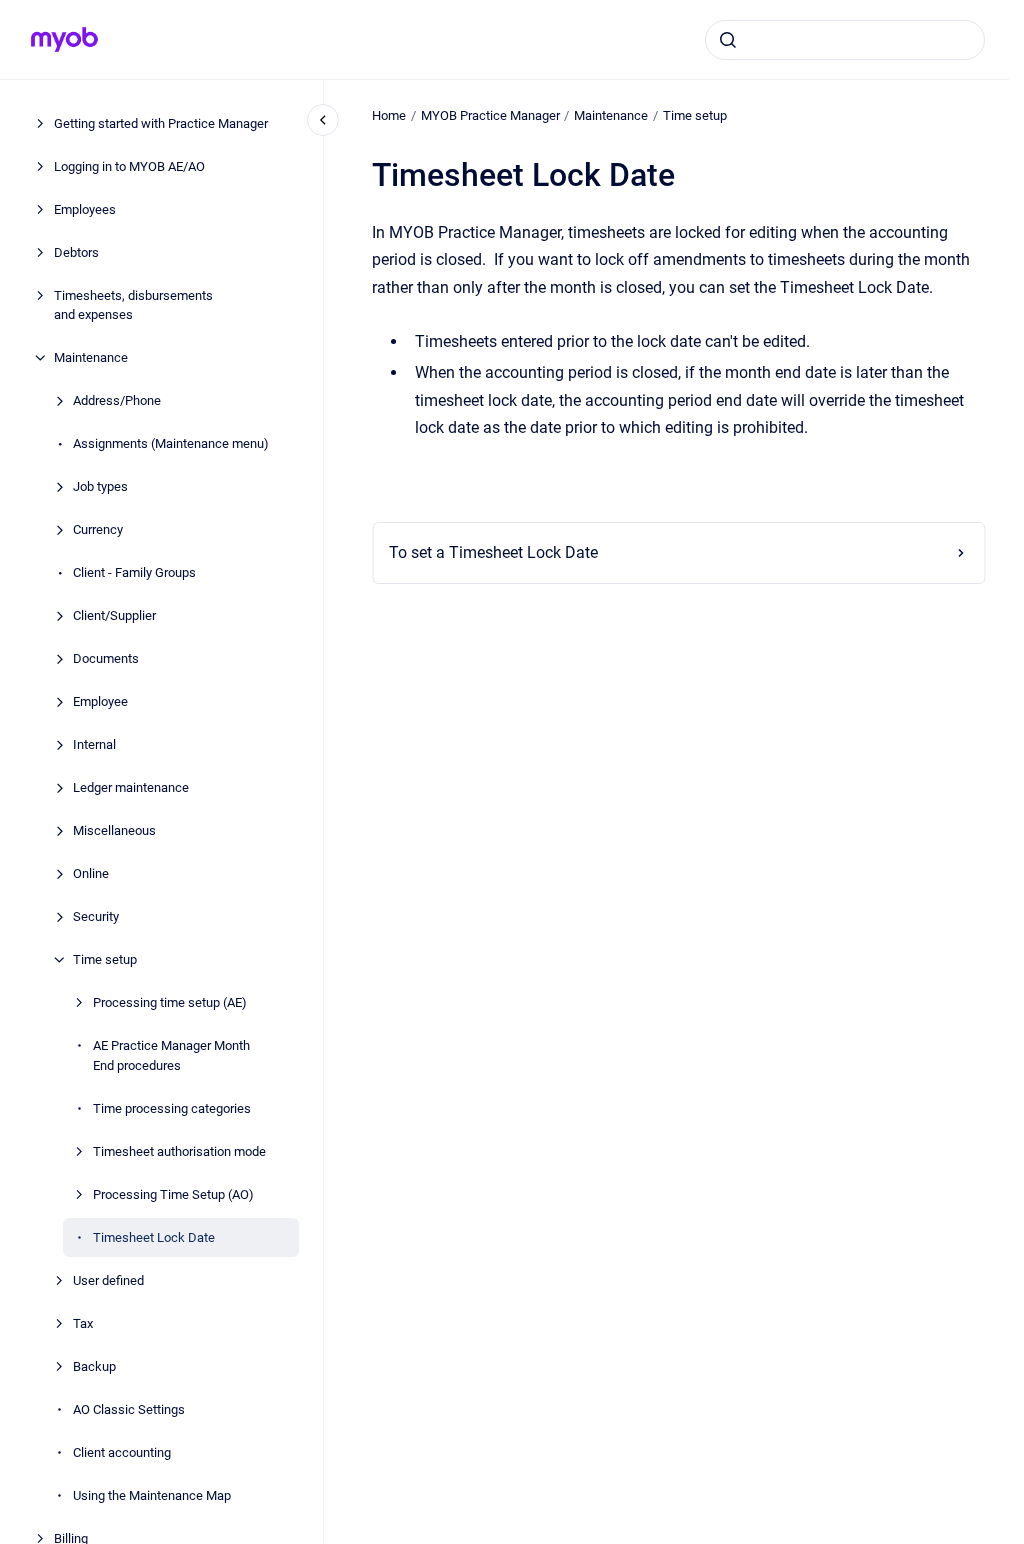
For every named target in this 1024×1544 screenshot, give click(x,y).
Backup (94, 1366)
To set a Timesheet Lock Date (493, 552)
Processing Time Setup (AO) (173, 1194)
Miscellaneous (114, 830)
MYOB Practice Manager (490, 115)
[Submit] (728, 40)
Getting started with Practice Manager (161, 123)
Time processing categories (172, 1108)
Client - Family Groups (134, 572)
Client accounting (122, 1452)
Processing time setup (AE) (170, 1002)
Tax (83, 1323)
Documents (106, 658)
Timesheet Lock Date (154, 1237)
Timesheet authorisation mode (179, 1151)
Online (91, 873)
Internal (94, 744)
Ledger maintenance (131, 787)
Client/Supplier (114, 615)
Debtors (76, 252)
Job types (100, 486)
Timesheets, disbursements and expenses (133, 305)
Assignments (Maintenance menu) (171, 443)
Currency (98, 529)
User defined (108, 1280)
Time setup (105, 959)
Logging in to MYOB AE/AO (129, 166)
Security (96, 916)
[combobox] (845, 40)
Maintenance (91, 357)
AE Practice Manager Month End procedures (171, 1055)
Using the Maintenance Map (152, 1495)
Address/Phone (117, 400)
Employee (100, 701)
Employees (85, 209)
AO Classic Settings (129, 1409)
